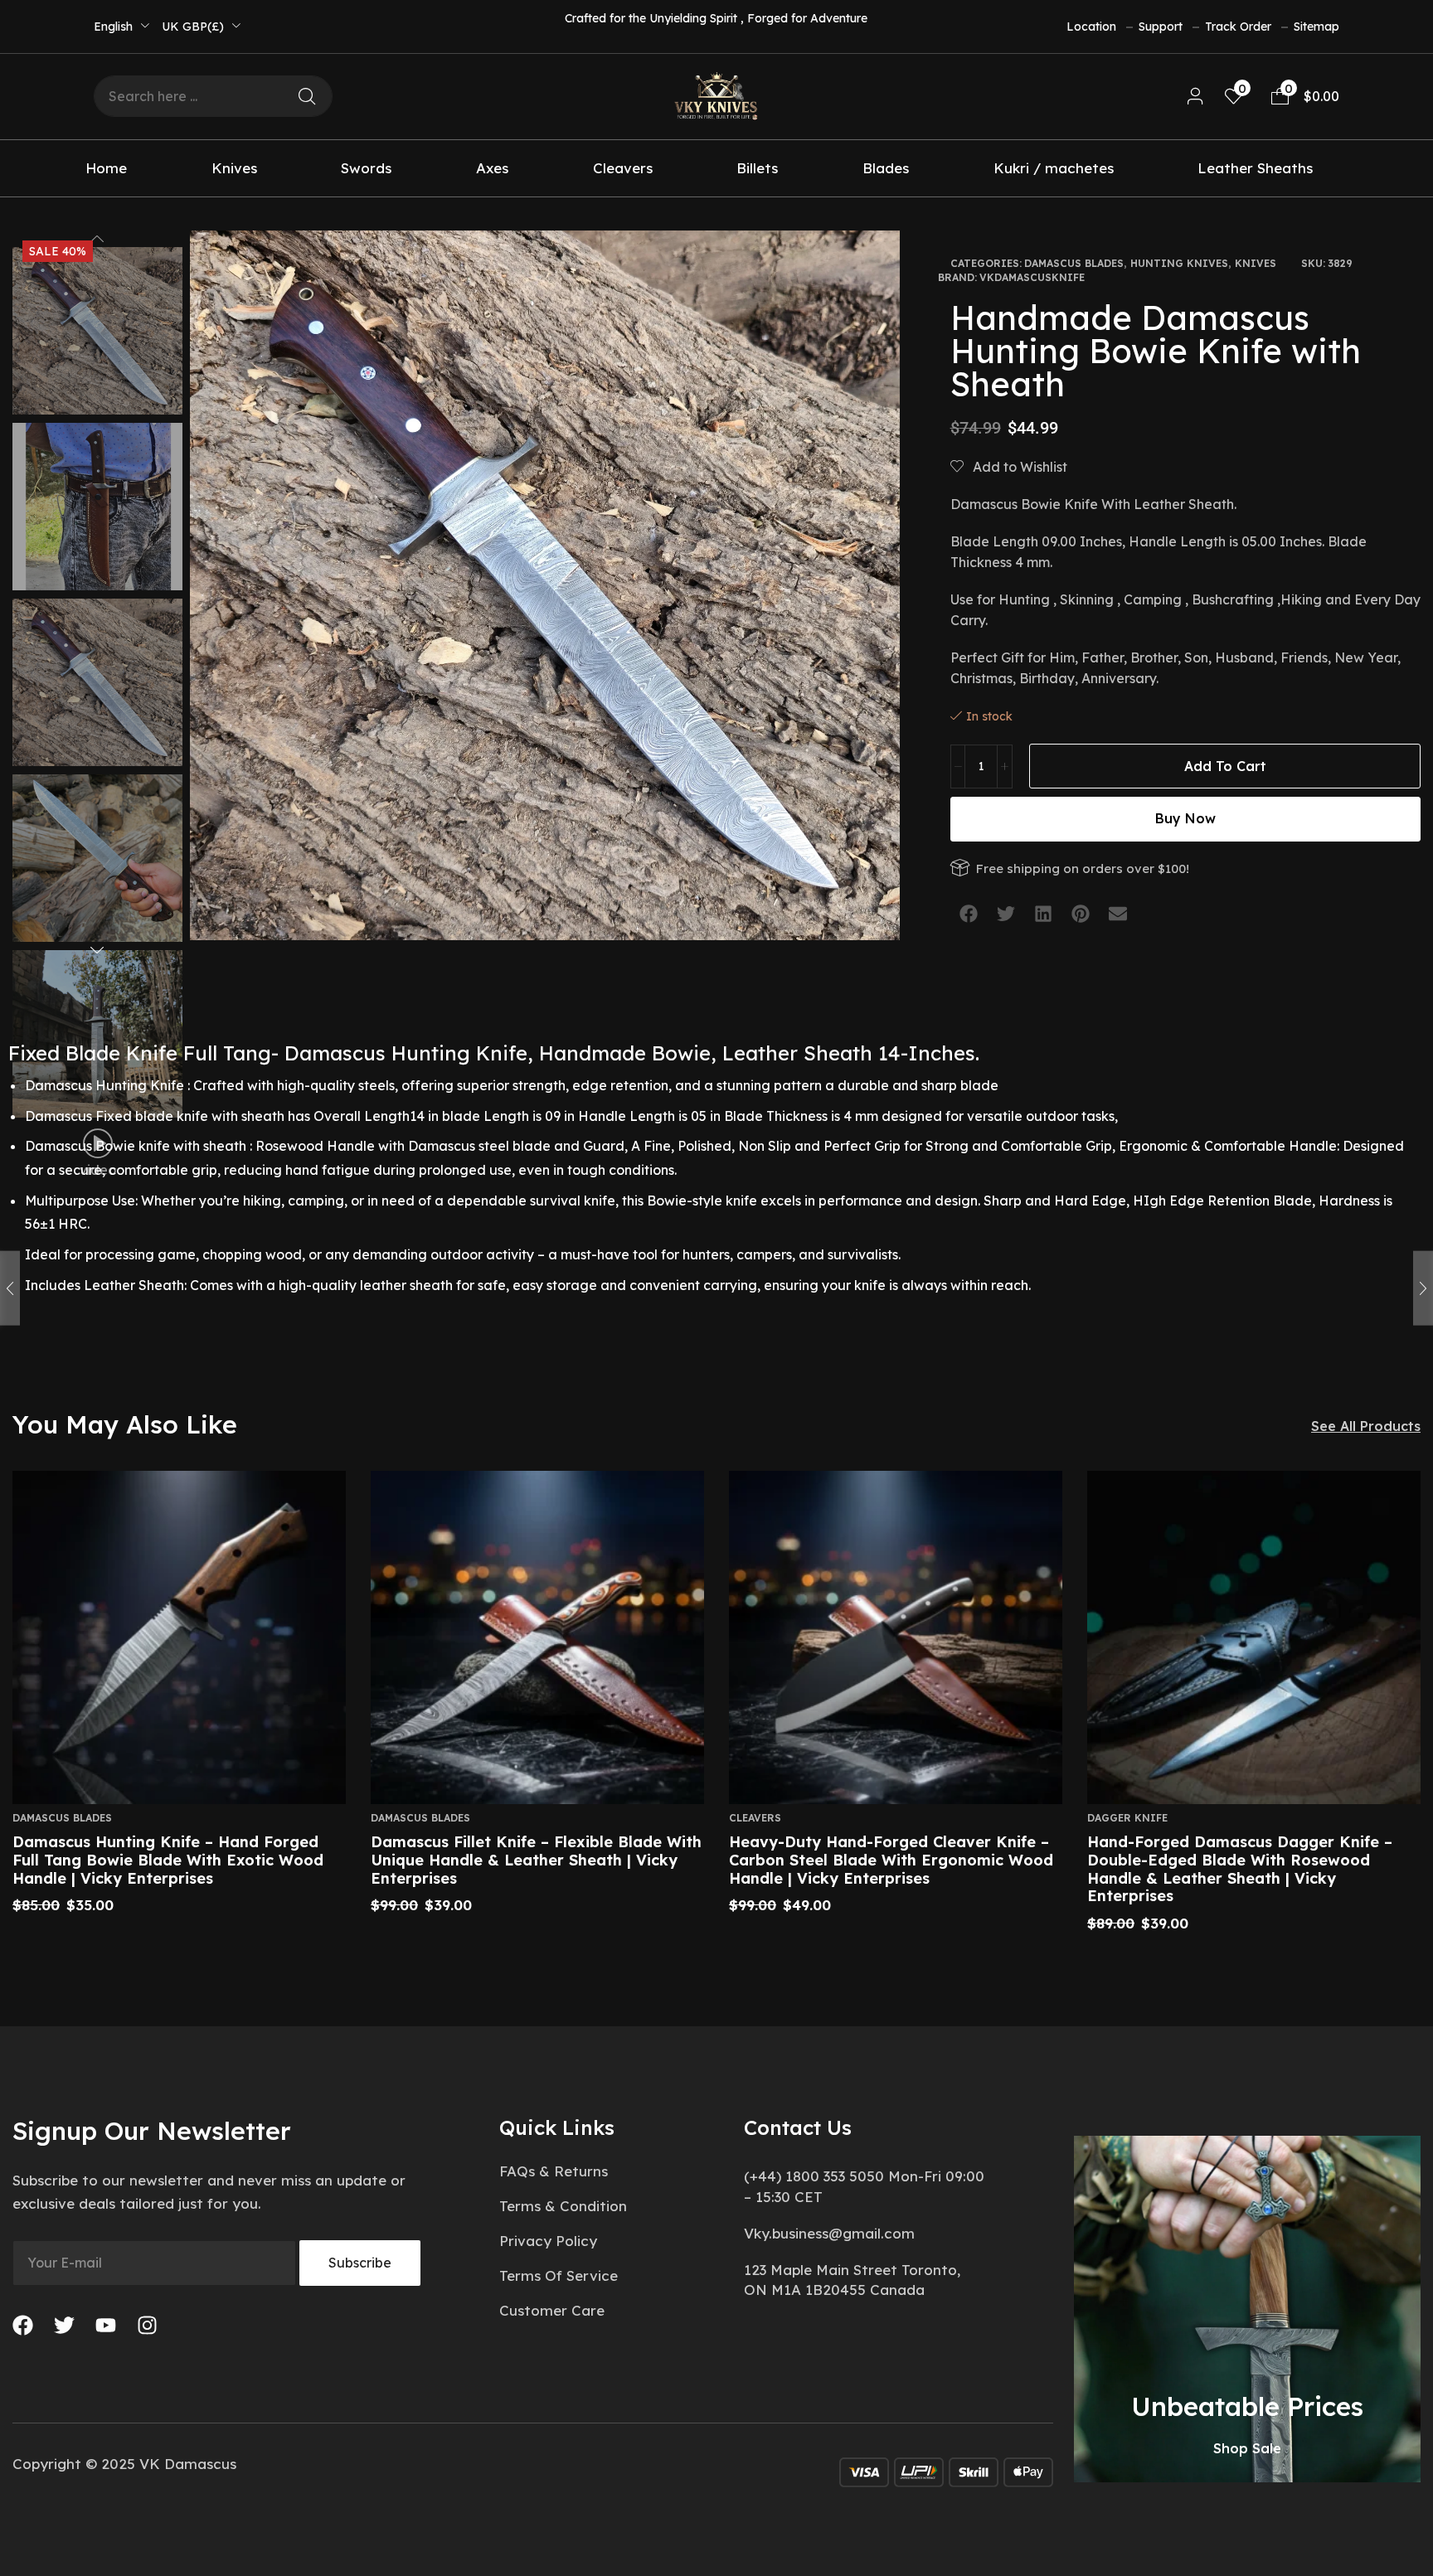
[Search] (307, 96)
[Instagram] (147, 2325)
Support (1161, 27)
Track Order (1238, 27)
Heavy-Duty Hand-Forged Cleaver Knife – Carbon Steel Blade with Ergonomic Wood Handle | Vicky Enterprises (891, 1860)
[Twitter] (64, 2325)
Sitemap (1316, 27)
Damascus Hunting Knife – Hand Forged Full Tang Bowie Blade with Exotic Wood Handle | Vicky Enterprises (168, 1860)
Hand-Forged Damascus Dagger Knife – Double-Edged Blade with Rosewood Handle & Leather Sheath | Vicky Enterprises (1240, 1869)
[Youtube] (106, 2325)
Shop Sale (1247, 2448)
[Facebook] (23, 2325)
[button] (1195, 97)
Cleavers (755, 1818)
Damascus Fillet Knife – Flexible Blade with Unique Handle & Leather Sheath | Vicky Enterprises (536, 1860)
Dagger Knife (1127, 1818)
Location (1091, 27)
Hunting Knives (1179, 263)
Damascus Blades (1074, 263)
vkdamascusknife (1032, 277)
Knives (1256, 263)
